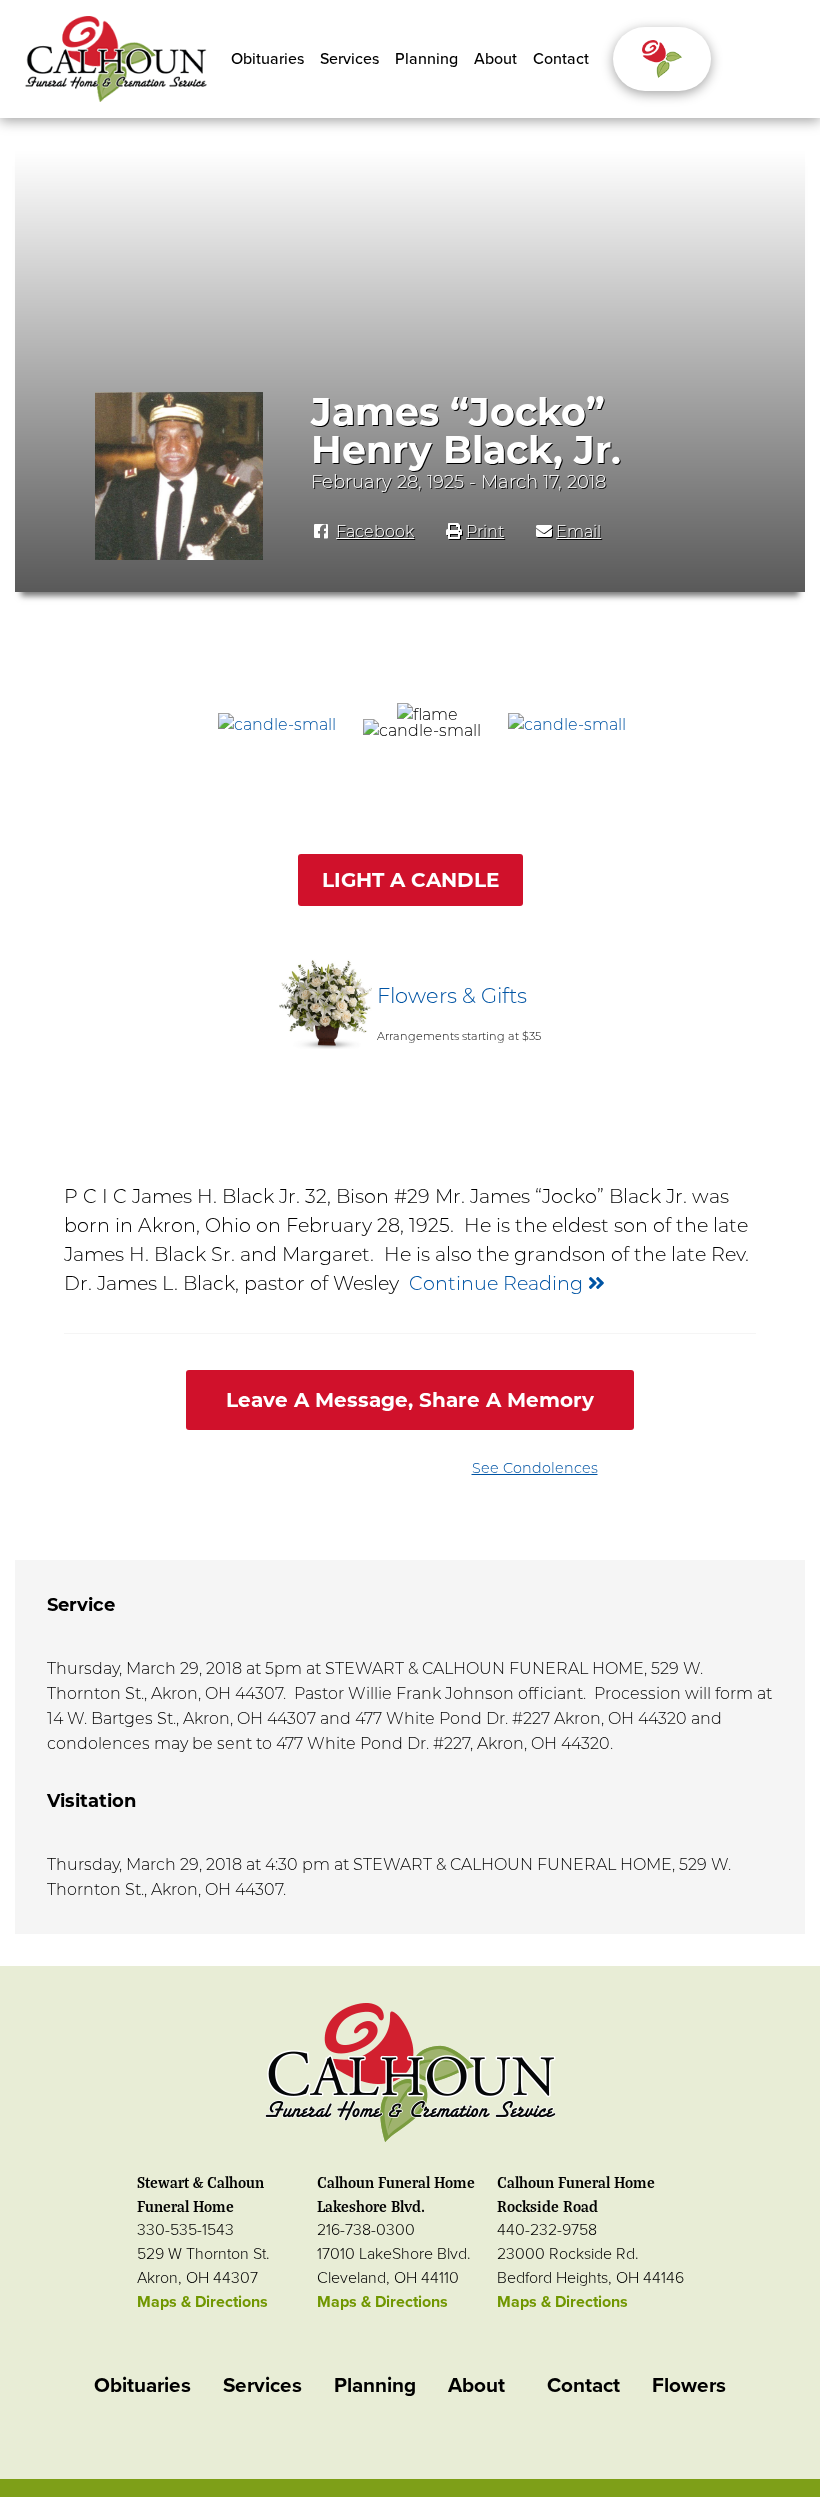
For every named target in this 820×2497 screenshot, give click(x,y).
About (495, 59)
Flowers (689, 2385)
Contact (561, 59)
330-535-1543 (185, 2230)
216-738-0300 (366, 2230)
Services (349, 59)
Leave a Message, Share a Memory (410, 1400)
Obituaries (267, 59)
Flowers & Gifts (452, 995)
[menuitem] (267, 59)
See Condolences (535, 1468)
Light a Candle (410, 880)
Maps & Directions (202, 2302)
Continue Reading (498, 1283)
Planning (426, 59)
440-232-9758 (547, 2230)
